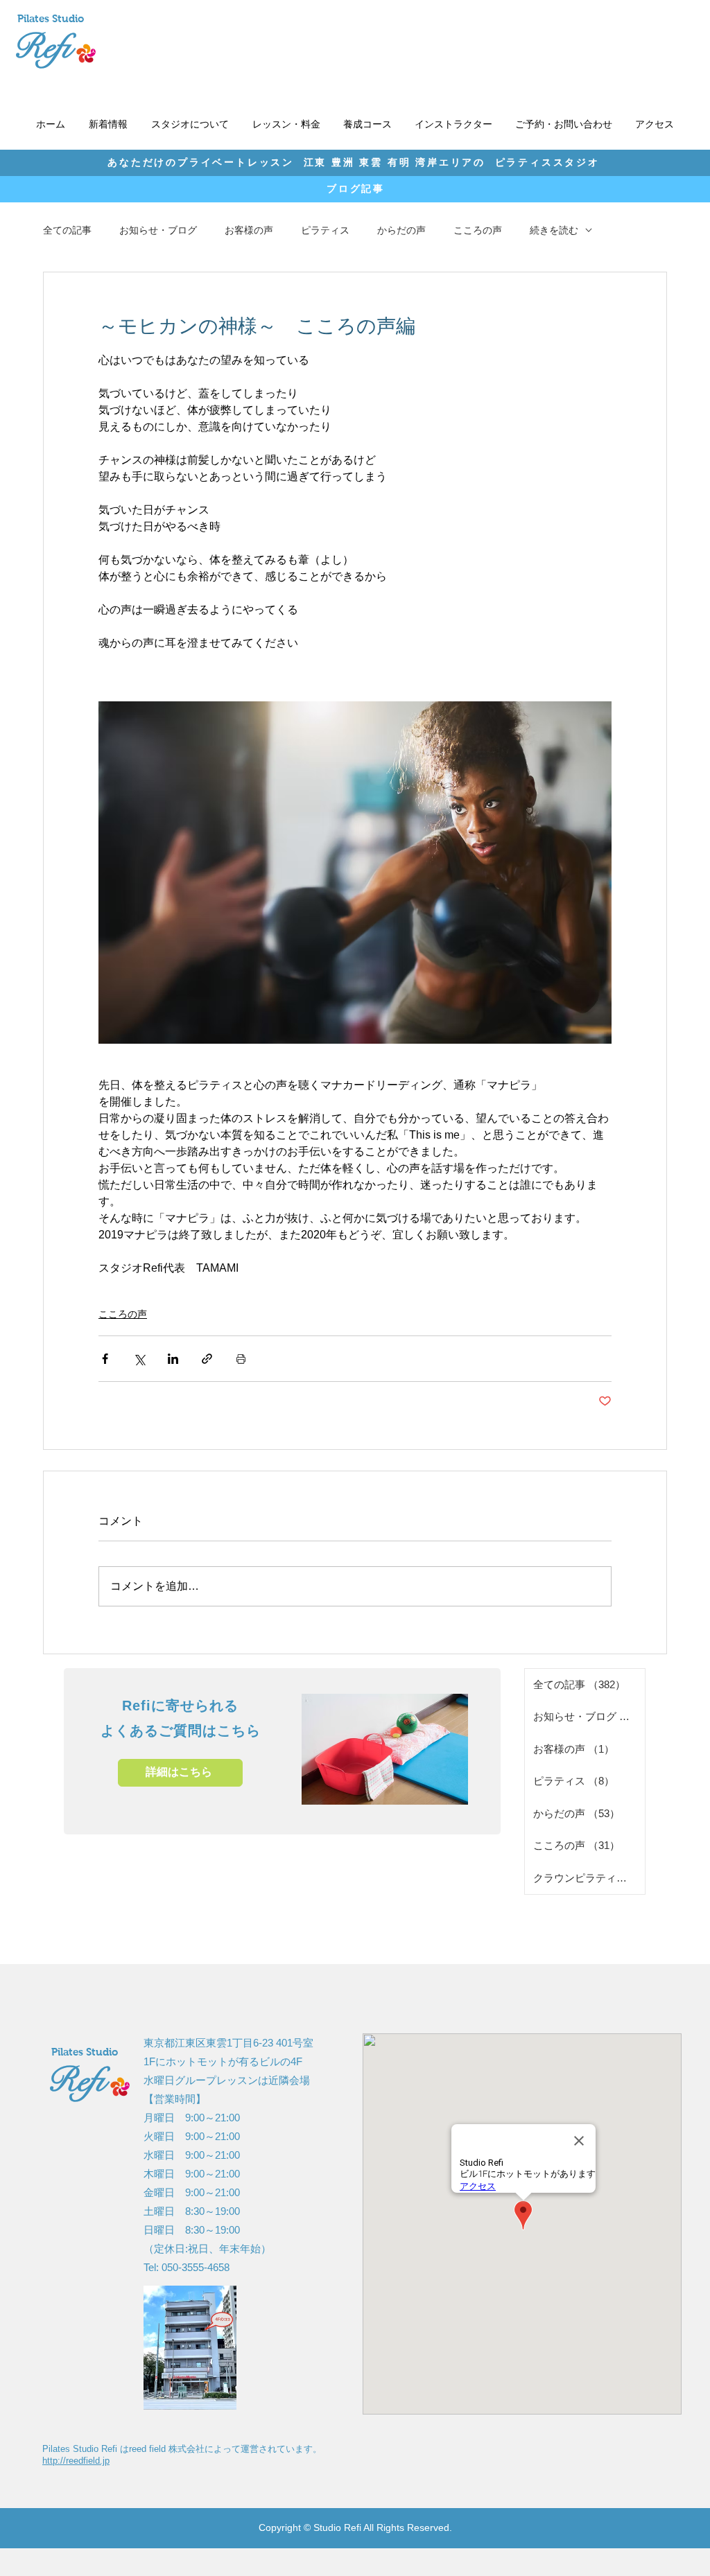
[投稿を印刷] (241, 1359)
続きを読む (554, 230)
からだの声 (401, 230)
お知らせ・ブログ (158, 230)
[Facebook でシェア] (105, 1359)
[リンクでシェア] (207, 1359)
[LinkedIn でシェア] (173, 1359)
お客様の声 (249, 230)
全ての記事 (67, 230)
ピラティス (325, 230)
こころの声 (478, 230)
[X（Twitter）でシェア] (139, 1359)
